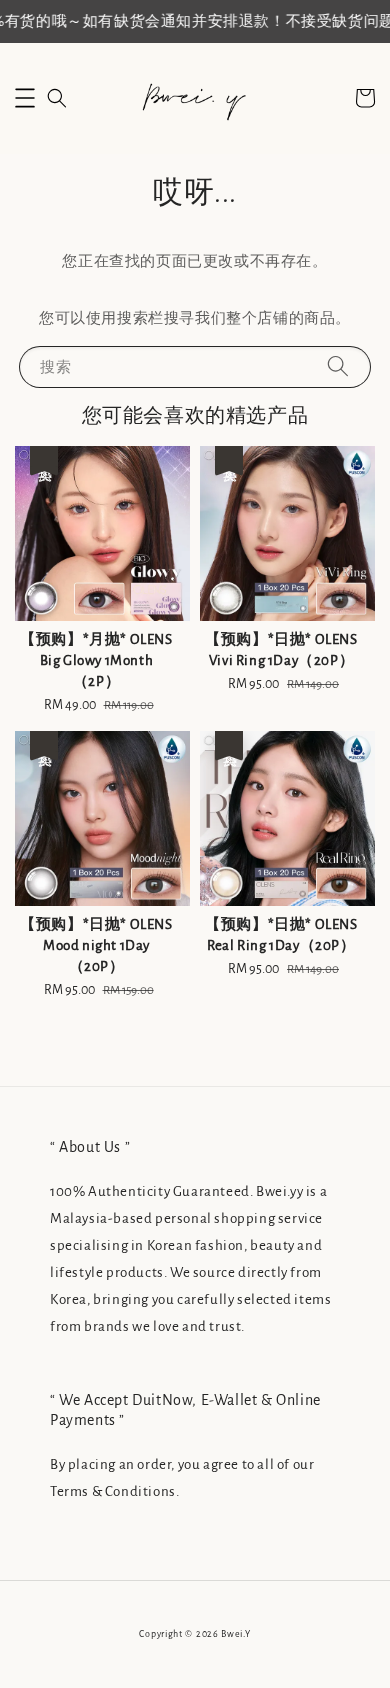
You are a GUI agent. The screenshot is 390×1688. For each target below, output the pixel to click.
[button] (25, 98)
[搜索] (338, 366)
